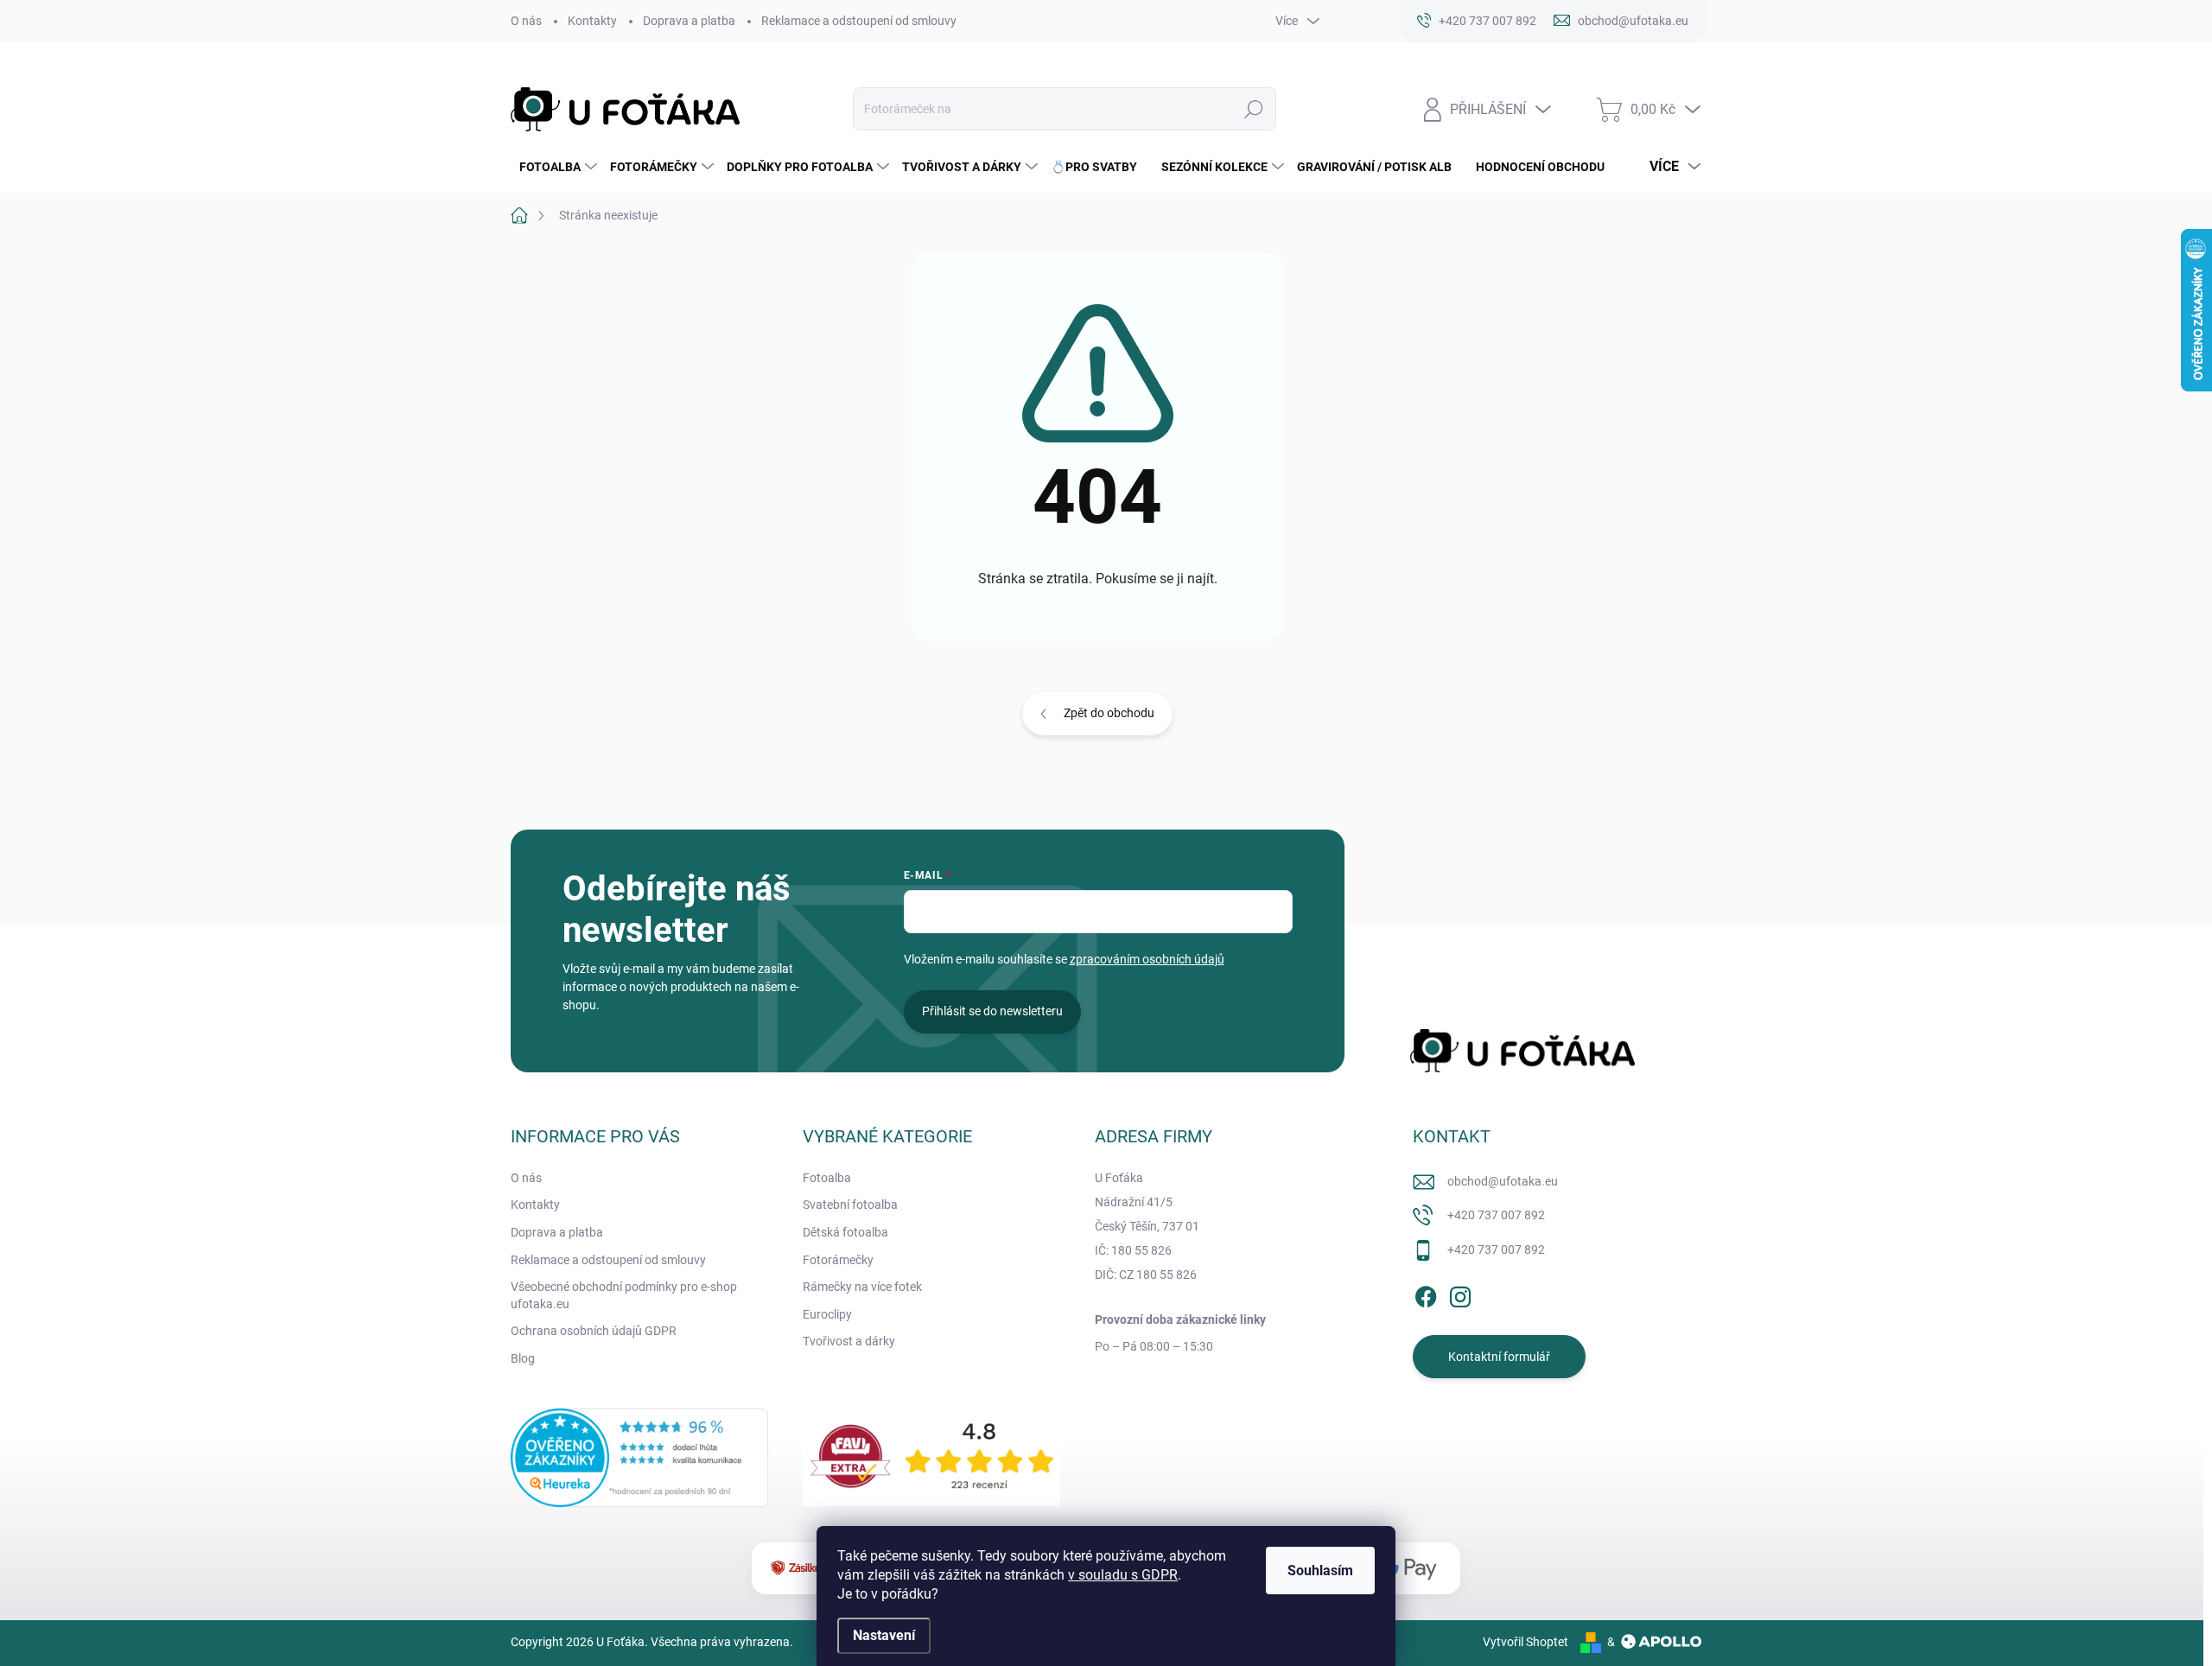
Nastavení (884, 1635)
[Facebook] (1426, 1294)
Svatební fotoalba (850, 1205)
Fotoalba (827, 1178)
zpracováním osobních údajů (1147, 959)
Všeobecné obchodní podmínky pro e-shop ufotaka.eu (624, 1295)
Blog (523, 1358)
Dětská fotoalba (845, 1232)
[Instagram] (1460, 1294)
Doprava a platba (689, 21)
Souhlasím (1320, 1571)
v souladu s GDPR (1123, 1575)
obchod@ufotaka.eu (1503, 1181)
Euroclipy (827, 1314)
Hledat (1253, 109)
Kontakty (592, 21)
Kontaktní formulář (1499, 1357)
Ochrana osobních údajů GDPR (594, 1331)
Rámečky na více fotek (862, 1287)
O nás (526, 21)
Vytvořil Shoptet (1526, 1642)
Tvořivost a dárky (849, 1341)
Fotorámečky (838, 1260)
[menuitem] (556, 167)
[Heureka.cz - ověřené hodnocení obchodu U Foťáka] (639, 1458)
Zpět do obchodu (1109, 713)
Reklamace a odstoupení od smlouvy (859, 21)
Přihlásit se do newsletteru (992, 1011)
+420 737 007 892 (1496, 1215)
